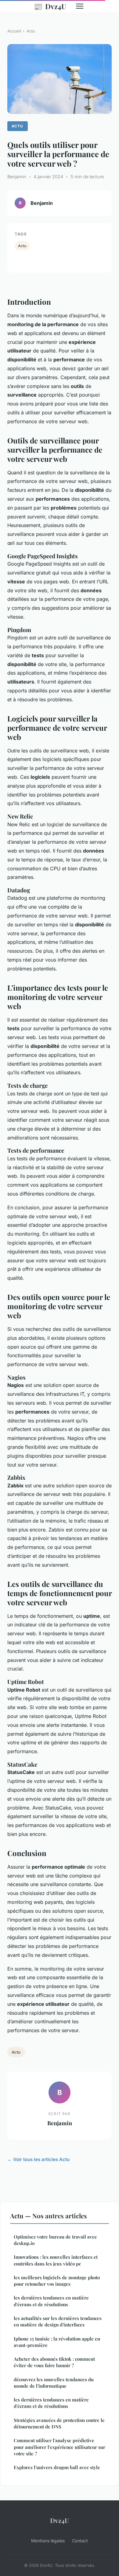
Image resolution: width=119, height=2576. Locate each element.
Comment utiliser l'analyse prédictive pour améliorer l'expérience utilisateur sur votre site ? (60, 2447)
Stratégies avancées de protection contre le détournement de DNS (59, 2423)
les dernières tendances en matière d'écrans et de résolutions (51, 2301)
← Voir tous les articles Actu (38, 2159)
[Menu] (80, 6)
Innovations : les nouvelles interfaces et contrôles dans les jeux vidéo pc (56, 2260)
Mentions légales (48, 2541)
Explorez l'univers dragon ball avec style (57, 2467)
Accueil (14, 31)
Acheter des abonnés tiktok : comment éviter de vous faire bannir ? (54, 2362)
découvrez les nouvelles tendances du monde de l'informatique (54, 2383)
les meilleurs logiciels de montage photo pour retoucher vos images (57, 2281)
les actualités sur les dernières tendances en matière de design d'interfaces (58, 2321)
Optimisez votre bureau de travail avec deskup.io (55, 2240)
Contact (80, 2541)
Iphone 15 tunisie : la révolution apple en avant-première (57, 2342)
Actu (31, 31)
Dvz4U (50, 6)
